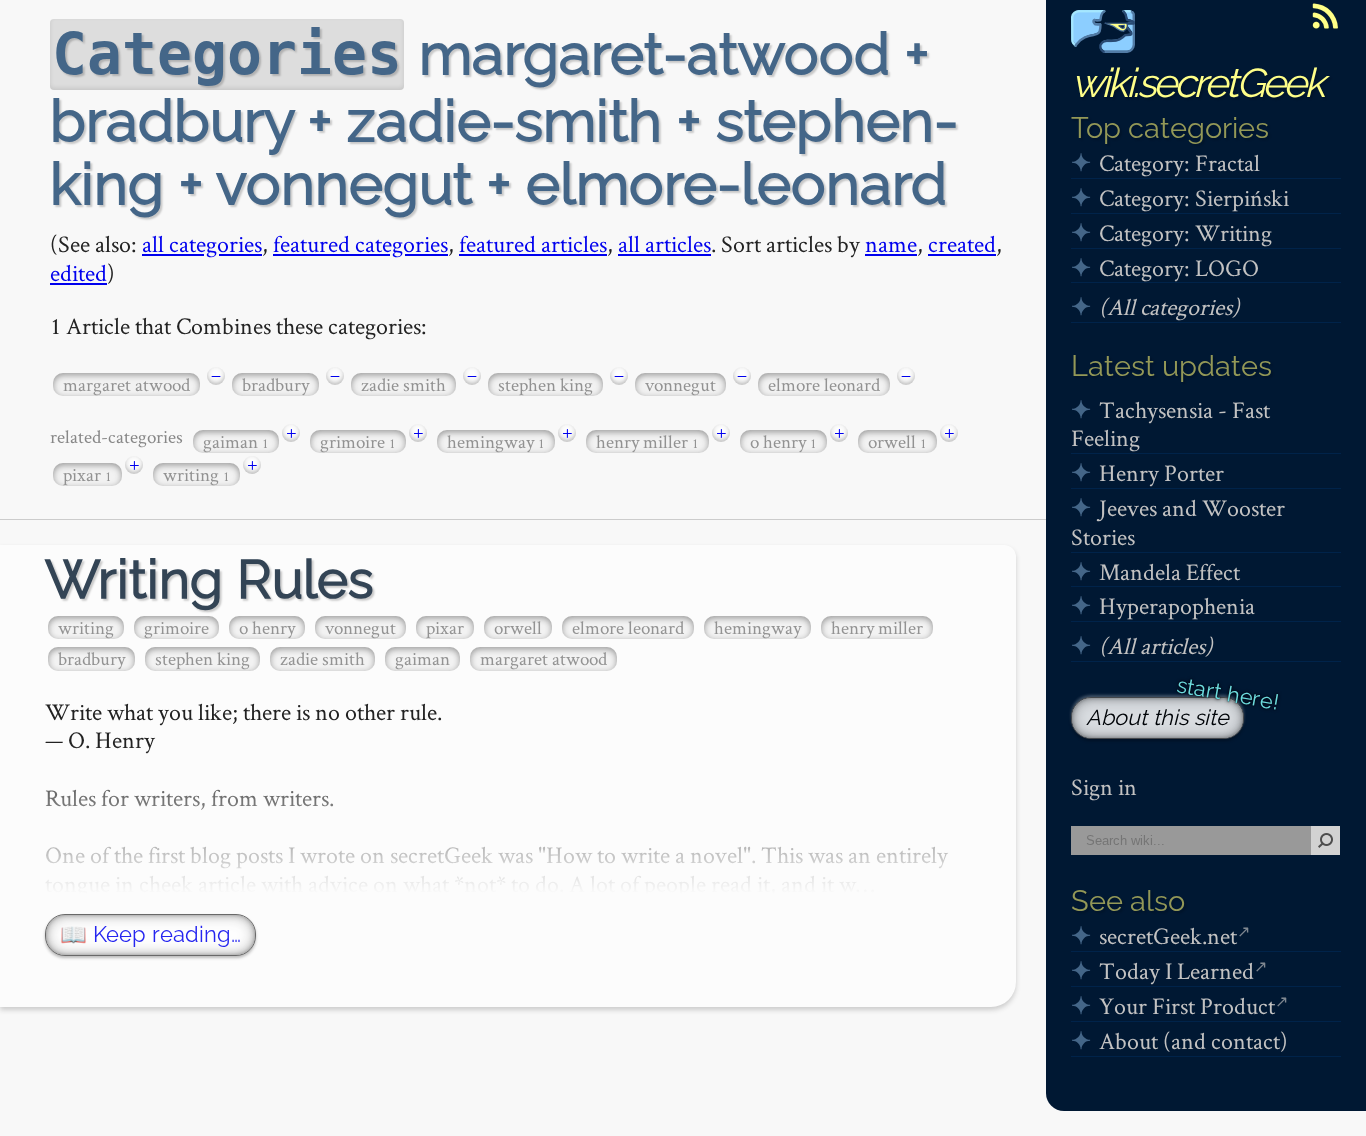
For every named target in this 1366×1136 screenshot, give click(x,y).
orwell (897, 441)
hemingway (496, 441)
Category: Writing (1185, 232)
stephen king (545, 384)
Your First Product (1187, 1005)
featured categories (360, 243)
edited (78, 272)
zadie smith (403, 384)
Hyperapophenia (1177, 605)
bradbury (275, 384)
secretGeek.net (1168, 935)
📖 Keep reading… (150, 934)
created (962, 243)
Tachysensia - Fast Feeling (1170, 424)
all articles (664, 243)
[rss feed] (1325, 16)
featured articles (533, 243)
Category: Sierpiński (1194, 197)
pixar (87, 474)
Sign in (1104, 786)
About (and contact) (1193, 1040)
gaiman (236, 441)
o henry (783, 441)
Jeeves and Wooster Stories (1178, 522)
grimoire (358, 441)
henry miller (647, 441)
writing (196, 474)
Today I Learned (1176, 970)
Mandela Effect (1169, 571)
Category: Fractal (1179, 162)
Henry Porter (1161, 472)
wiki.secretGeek (1197, 82)
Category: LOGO (1179, 267)
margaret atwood (126, 384)
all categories (202, 243)
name (891, 243)
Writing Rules (209, 579)
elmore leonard (824, 384)
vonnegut (680, 384)
